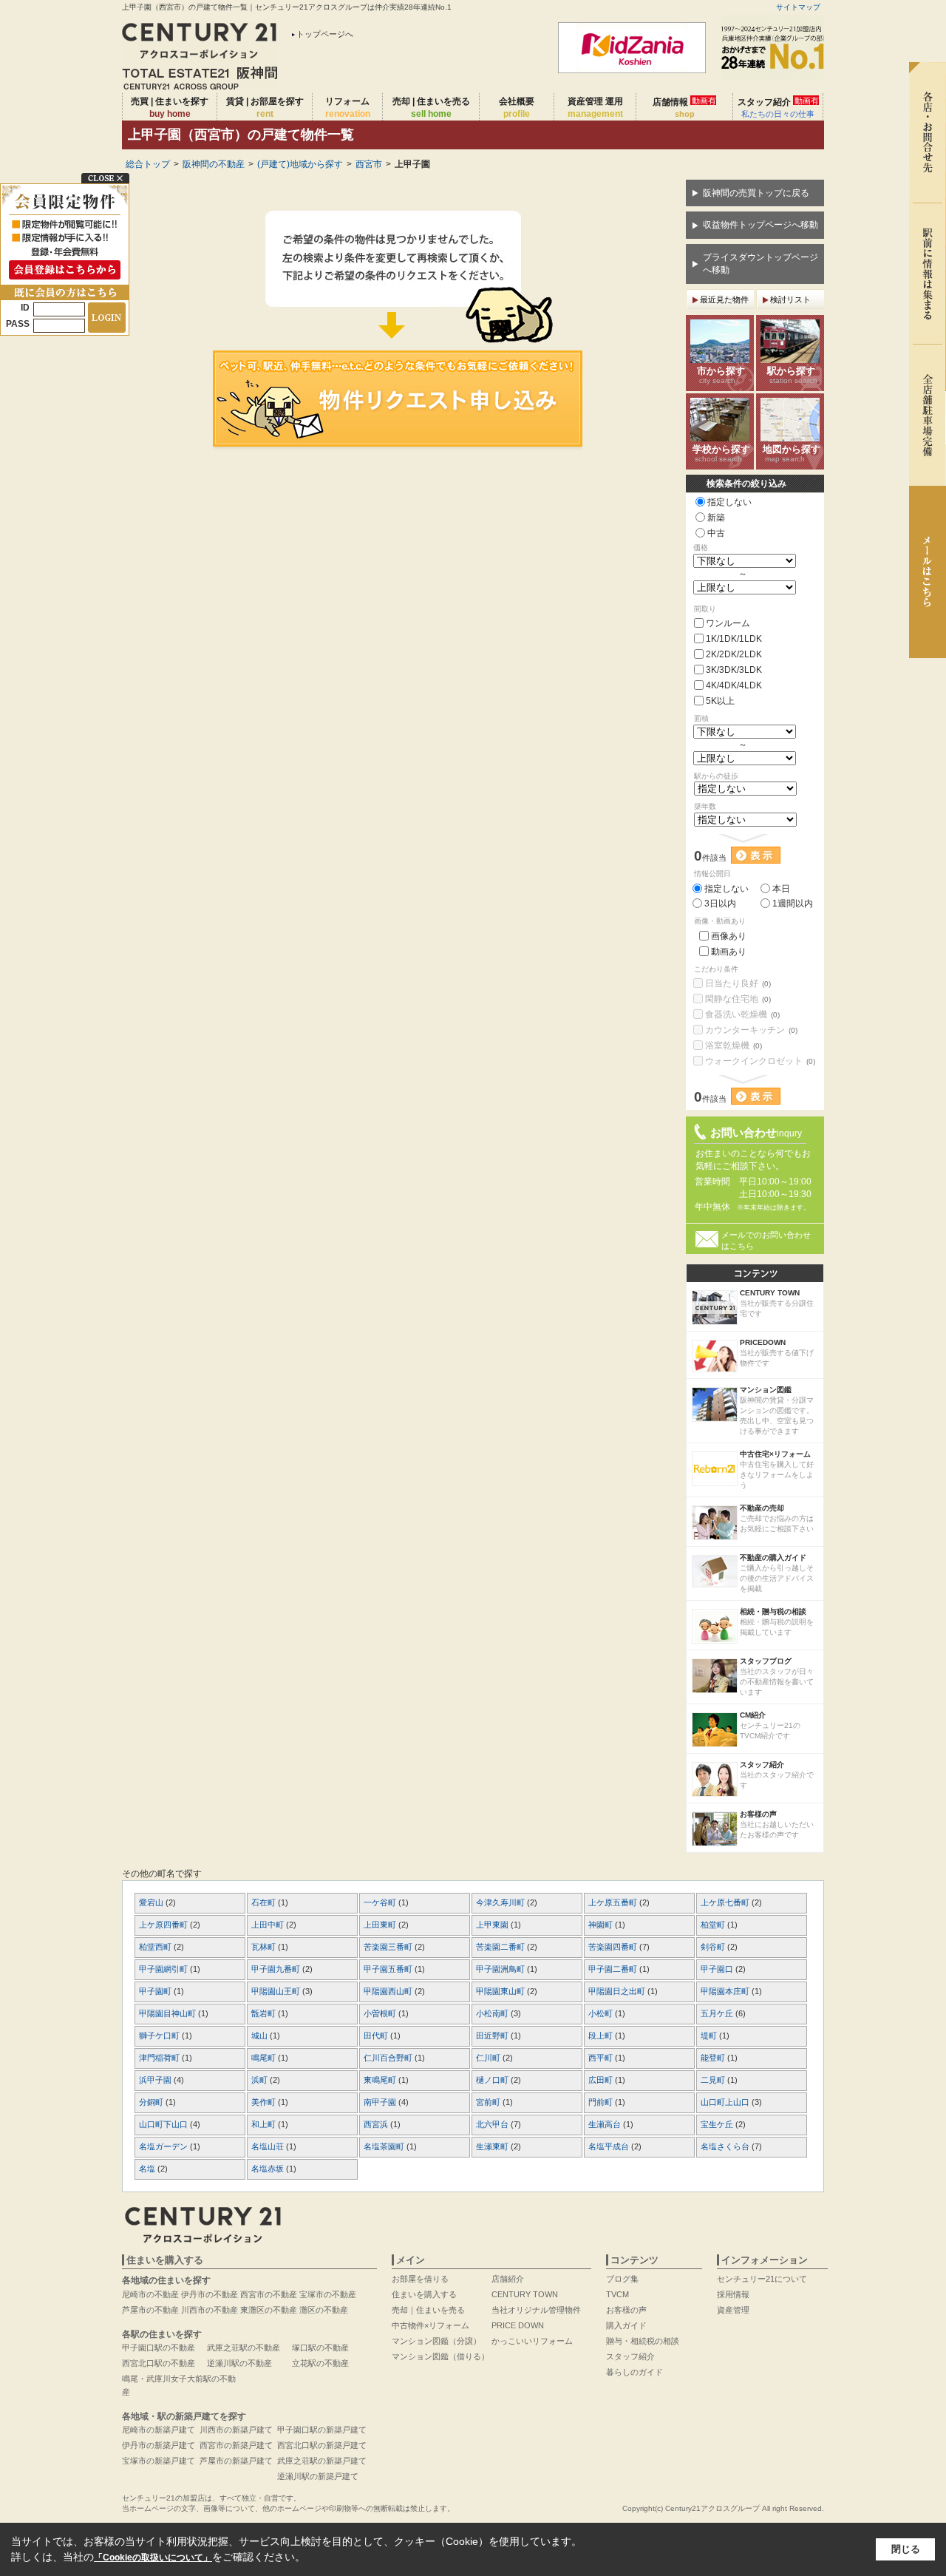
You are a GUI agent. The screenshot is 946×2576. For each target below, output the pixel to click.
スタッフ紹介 (778, 107)
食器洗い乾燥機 (742, 1014)
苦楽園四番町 (614, 1947)
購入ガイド (626, 2325)
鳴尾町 (265, 2058)
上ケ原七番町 (726, 1902)
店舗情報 (684, 107)
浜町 (261, 2080)
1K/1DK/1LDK (734, 639)
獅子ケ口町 (160, 2036)
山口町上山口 (726, 2102)
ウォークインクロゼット (760, 1061)
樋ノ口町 (493, 2080)
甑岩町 (265, 2013)
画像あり (729, 936)
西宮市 (369, 164)
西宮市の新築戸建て (236, 2445)
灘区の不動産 (324, 2310)
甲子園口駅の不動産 (159, 2348)
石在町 (265, 1902)
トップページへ (325, 34)
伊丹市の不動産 (210, 2294)
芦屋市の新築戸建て (236, 2461)
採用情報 (733, 2294)
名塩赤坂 (269, 2169)
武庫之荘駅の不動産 (244, 2348)
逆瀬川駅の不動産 (239, 2363)
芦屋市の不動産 (150, 2310)
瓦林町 (265, 1947)
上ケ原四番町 (164, 1925)
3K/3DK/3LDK (734, 670)
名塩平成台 (610, 2146)
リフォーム (348, 108)
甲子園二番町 (614, 1969)
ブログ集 (622, 2279)
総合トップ (148, 164)
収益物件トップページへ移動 (760, 225)
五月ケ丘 (718, 2013)
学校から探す (721, 453)
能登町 (714, 2058)
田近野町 (493, 2036)
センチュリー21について (762, 2279)
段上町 (602, 2036)
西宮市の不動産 (269, 2294)
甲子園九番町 (277, 1969)
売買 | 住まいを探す (170, 108)
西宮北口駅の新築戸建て (322, 2445)
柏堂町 (714, 1925)
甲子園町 (156, 1991)
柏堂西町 (156, 1947)
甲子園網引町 (164, 1969)
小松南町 (493, 2013)
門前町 (602, 2102)
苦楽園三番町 (389, 1947)
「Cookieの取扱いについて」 (153, 2558)
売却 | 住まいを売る (431, 108)
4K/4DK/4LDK (734, 685)
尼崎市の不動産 (150, 2294)
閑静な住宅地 (738, 999)
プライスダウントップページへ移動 (760, 264)
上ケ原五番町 (614, 1902)
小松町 (602, 2013)
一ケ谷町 (381, 1902)
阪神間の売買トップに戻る (756, 193)
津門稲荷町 (160, 2058)
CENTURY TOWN (525, 2294)
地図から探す (792, 453)
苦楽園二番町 (501, 1947)
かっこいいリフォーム (532, 2341)
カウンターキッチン (751, 1030)
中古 (716, 533)
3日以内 (720, 904)
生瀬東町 (493, 2146)
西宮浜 (377, 2124)
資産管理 (733, 2310)
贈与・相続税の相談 (643, 2341)
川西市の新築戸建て (236, 2430)
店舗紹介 (508, 2279)
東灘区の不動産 (269, 2310)
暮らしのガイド (634, 2372)
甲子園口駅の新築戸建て (322, 2430)
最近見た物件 (724, 299)
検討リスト (790, 299)
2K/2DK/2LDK (734, 654)
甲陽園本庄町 (726, 1991)
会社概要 (517, 108)
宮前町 (489, 2102)
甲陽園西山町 (389, 1991)
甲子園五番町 (389, 1969)
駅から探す (792, 375)
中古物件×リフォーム (431, 2325)
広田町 (602, 2080)
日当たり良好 (738, 983)
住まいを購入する (424, 2294)
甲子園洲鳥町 (501, 1969)
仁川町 (489, 2058)
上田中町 (269, 1925)
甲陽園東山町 (501, 1991)
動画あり (729, 952)
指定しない (729, 502)
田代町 (377, 2036)
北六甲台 (493, 2124)
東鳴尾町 (381, 2080)
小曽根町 (381, 2013)
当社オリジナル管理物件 (536, 2310)
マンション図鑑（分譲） (436, 2341)
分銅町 (152, 2102)
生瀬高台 (606, 2124)
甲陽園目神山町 (169, 2013)
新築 (716, 518)
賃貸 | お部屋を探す (265, 108)
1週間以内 (793, 904)
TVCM (617, 2294)
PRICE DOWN (518, 2325)
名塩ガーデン (164, 2146)
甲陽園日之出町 (618, 1991)
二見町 (714, 2080)
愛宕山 (152, 1902)
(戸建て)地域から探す (300, 164)
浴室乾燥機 (734, 1045)
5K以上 (720, 701)
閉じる (906, 2549)
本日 (781, 889)
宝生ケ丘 (718, 2124)
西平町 (602, 2058)
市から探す (721, 375)
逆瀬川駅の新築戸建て (318, 2476)
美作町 (265, 2102)
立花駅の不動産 (320, 2363)
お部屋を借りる (420, 2279)
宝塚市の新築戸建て (159, 2461)
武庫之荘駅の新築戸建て (322, 2461)
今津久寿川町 (501, 1902)
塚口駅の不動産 (320, 2348)
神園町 (602, 1925)
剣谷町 (714, 1947)
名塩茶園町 (385, 2146)
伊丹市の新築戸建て (159, 2445)
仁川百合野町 (389, 2058)
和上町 (265, 2124)
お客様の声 (626, 2310)
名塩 (148, 2169)
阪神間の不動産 (214, 164)
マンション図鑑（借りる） (440, 2356)
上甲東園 (493, 1925)
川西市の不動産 (210, 2310)
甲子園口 (718, 1969)
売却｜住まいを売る (428, 2310)
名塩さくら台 (726, 2146)
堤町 (710, 2036)
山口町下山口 (164, 2124)
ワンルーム (728, 623)
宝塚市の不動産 (328, 2294)
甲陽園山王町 (277, 1991)
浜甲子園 (156, 2080)
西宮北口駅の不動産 (159, 2363)
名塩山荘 (269, 2146)
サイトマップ (798, 7)
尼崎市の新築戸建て (159, 2430)
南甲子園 (381, 2102)
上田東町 (381, 1925)
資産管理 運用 (595, 108)
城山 (261, 2036)
